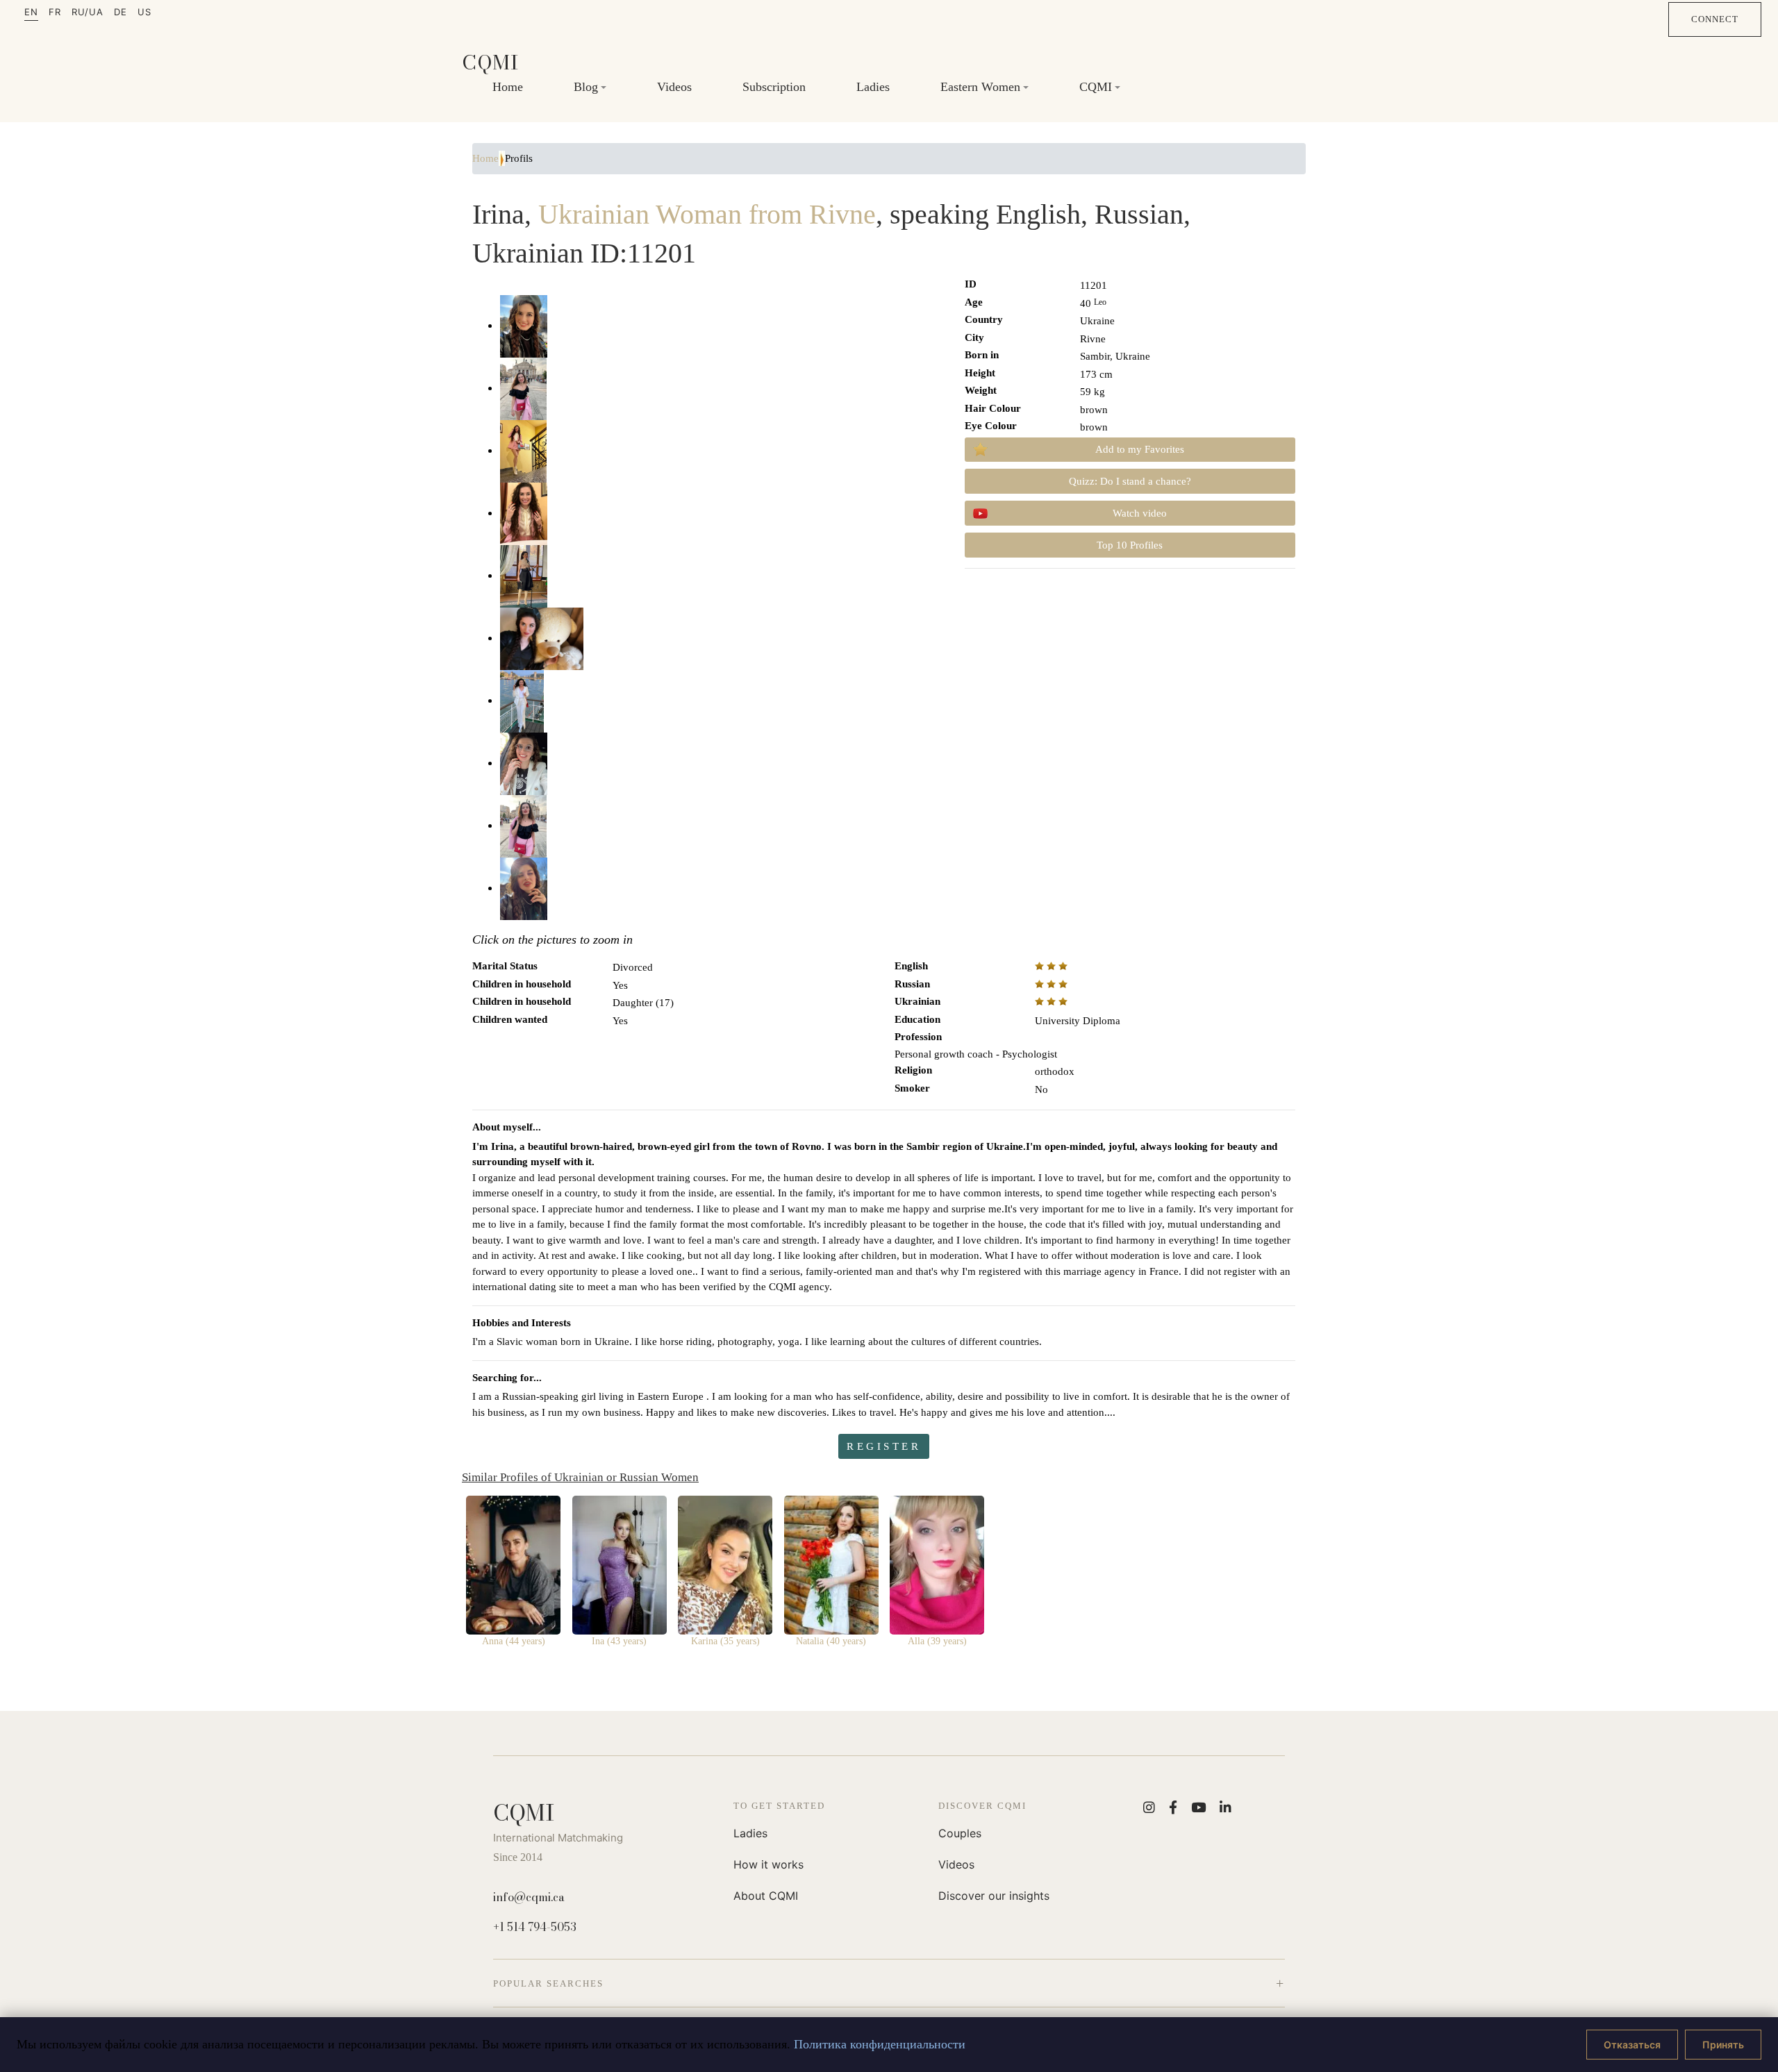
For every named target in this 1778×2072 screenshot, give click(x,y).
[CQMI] (490, 62)
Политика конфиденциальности (880, 2044)
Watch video (1140, 513)
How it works (768, 1864)
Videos (674, 86)
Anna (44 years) (514, 1641)
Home (508, 86)
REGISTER (884, 1446)
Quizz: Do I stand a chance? (1130, 481)
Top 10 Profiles (1130, 545)
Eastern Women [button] (980, 86)
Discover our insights (994, 1896)
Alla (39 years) (937, 1641)
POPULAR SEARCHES (548, 1983)
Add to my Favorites (1140, 449)
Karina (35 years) (725, 1641)
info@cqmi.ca (529, 1897)
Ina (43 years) (619, 1641)
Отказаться (1632, 2045)
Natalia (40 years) (831, 1641)
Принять (1723, 2045)
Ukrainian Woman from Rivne (707, 214)
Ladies (873, 86)
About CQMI (766, 1896)
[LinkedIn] (1226, 1807)
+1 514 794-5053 (535, 1927)
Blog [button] (586, 86)
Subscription (774, 86)
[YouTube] (1198, 1807)
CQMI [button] (1096, 86)
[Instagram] (1149, 1807)
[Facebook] (1173, 1807)
